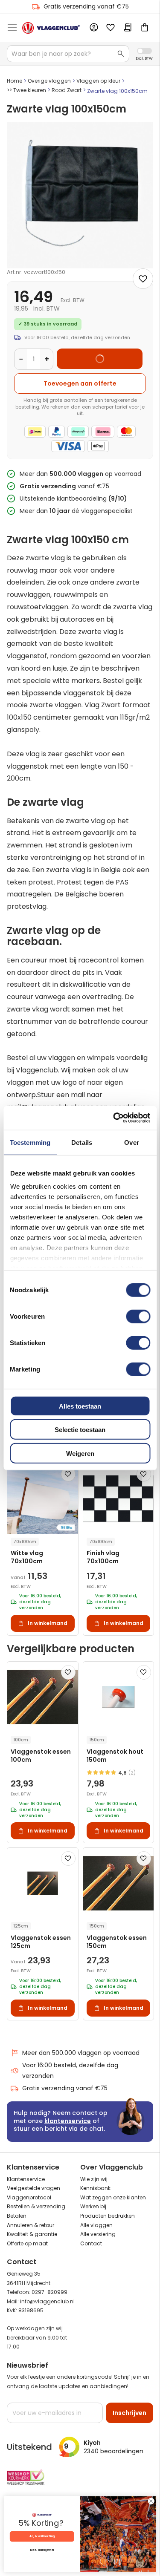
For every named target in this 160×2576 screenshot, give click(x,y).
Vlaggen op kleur (98, 81)
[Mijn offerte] (128, 28)
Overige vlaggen (49, 81)
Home (15, 81)
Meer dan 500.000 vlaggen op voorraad (81, 2053)
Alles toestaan (80, 1406)
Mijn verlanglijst (111, 28)
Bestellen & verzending (36, 2206)
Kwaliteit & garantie (32, 2234)
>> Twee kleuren (26, 90)
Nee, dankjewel (42, 2550)
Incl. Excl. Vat (144, 51)
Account (93, 28)
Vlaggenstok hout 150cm (115, 1756)
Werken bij (93, 2206)
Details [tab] (82, 1142)
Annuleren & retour (31, 2225)
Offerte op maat (27, 2243)
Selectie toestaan (80, 1430)
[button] (68, 1474)
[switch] (138, 1317)
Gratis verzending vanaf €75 (86, 6)
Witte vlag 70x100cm (27, 1557)
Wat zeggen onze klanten (113, 2197)
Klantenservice (26, 2179)
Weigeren (80, 1453)
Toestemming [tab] (30, 1142)
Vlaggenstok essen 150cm (117, 1942)
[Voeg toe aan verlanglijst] (143, 279)
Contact (91, 2243)
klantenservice (68, 2121)
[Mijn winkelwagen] (145, 28)
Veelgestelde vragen (33, 2188)
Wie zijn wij (94, 2179)
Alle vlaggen (96, 2225)
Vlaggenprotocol (29, 2197)
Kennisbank (95, 2188)
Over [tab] (131, 1142)
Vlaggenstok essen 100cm (41, 1756)
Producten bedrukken (108, 2216)
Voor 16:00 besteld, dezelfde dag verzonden (70, 2070)
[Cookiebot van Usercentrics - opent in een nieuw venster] (114, 1118)
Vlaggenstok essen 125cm (41, 1942)
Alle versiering (98, 2234)
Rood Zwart (67, 90)
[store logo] (51, 28)
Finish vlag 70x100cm (103, 1557)
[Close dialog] (151, 2501)
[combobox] (68, 54)
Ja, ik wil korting (42, 2537)
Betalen (17, 2216)
